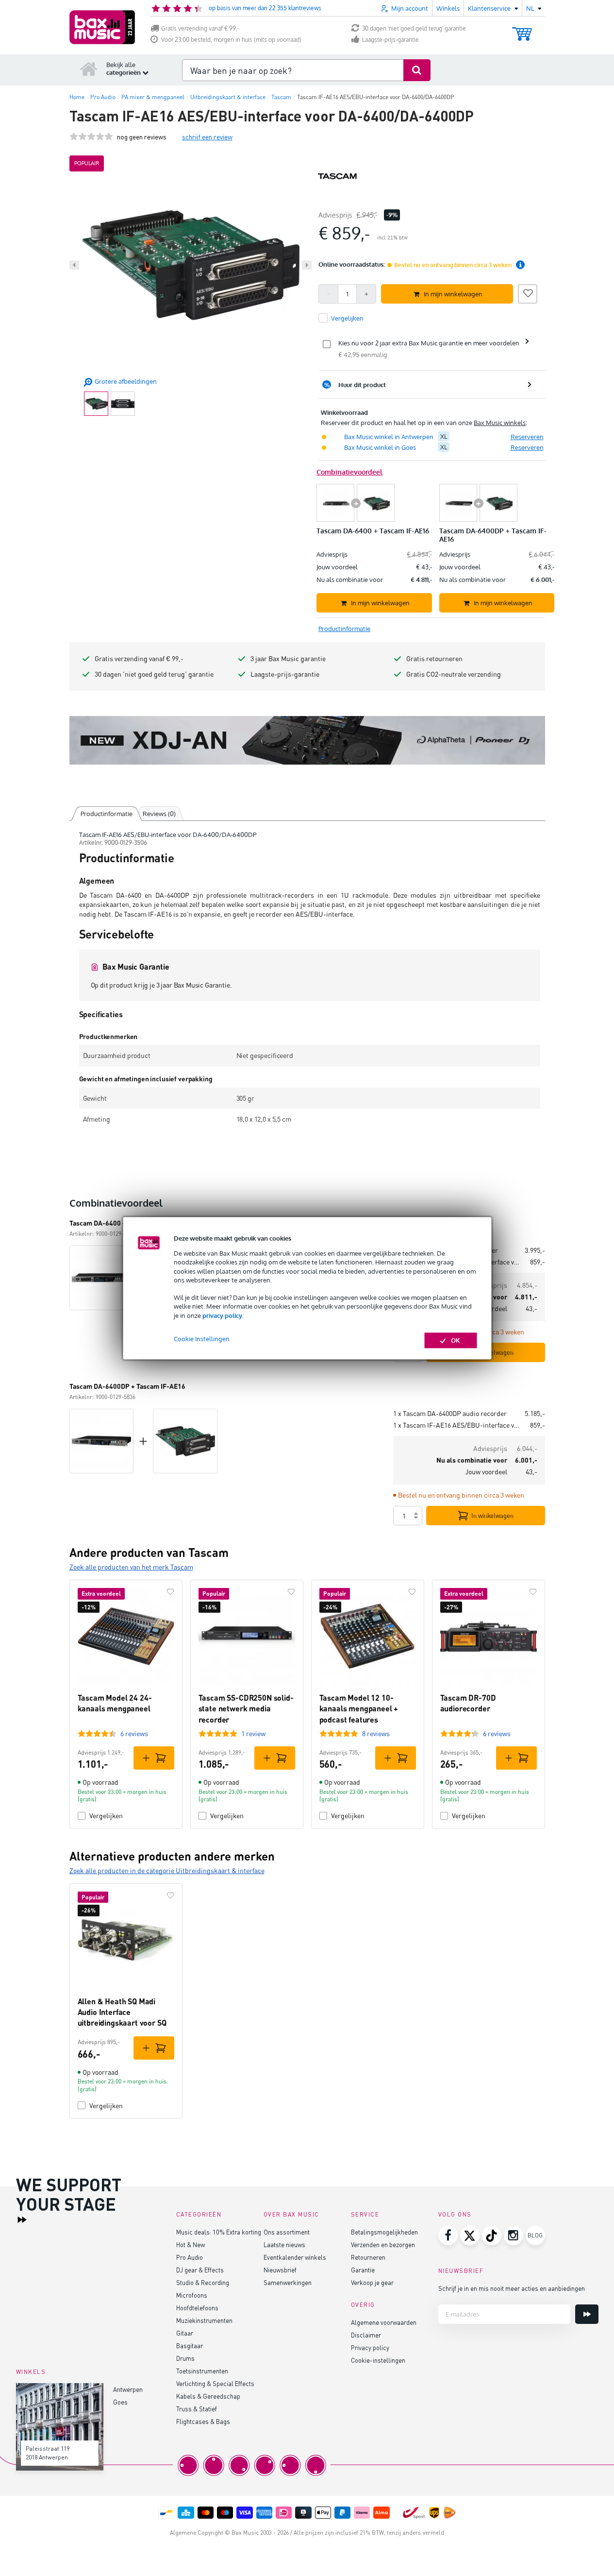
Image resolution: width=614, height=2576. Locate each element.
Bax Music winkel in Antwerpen (389, 437)
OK (456, 1340)
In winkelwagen (492, 1516)
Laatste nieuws (284, 2244)
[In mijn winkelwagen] (154, 1758)
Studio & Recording (203, 2282)
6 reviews (134, 1733)
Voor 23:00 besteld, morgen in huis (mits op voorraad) (231, 40)
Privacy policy (370, 2347)
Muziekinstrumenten (204, 2320)
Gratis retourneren (434, 658)
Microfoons (192, 2295)
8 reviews (376, 1733)
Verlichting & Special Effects (215, 2383)
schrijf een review (207, 137)
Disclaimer (366, 2335)
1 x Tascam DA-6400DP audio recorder (450, 1413)
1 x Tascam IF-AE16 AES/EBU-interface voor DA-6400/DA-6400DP (458, 1425)
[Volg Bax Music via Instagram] (514, 2235)
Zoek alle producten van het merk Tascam (131, 1567)
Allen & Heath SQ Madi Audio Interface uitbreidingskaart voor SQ (122, 2012)
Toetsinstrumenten (202, 2371)
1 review (253, 1733)
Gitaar (185, 2333)
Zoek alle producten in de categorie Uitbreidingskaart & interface (167, 1870)
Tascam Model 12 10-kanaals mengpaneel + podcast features (359, 1708)
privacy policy (222, 1315)
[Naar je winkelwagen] (522, 29)
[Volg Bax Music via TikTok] (492, 2235)
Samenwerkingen (288, 2282)
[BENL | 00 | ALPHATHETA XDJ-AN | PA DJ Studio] (307, 740)
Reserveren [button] (527, 437)
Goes (120, 2402)
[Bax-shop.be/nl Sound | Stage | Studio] (102, 27)
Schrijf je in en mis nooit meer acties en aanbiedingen (512, 2288)
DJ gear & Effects (200, 2270)
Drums (185, 2358)
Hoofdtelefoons (197, 2308)
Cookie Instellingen (202, 1339)
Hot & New (191, 2244)
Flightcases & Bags (203, 2421)
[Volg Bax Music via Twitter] (470, 2235)
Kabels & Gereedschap (208, 2396)
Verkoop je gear (372, 2282)
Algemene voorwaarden (384, 2322)
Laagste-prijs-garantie (390, 40)
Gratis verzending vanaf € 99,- (200, 28)
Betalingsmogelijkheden (384, 2232)
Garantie (363, 2270)
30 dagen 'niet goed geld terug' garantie (414, 28)
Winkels (448, 8)
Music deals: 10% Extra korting (219, 2232)
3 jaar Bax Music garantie (288, 658)
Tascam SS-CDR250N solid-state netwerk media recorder (246, 1708)
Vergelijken (106, 1816)
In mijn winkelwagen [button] (453, 294)
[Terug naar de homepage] (89, 68)
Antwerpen (128, 2389)
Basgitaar (190, 2346)
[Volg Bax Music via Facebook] (448, 2235)
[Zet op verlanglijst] (528, 292)
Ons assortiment (287, 2232)
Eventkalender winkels (295, 2257)
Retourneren (368, 2257)
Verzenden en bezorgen (383, 2244)
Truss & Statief (197, 2409)
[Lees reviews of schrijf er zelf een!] (91, 137)
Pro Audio (190, 2257)
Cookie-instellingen (378, 2360)
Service (365, 2214)
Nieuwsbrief (280, 2270)
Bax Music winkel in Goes (380, 447)
